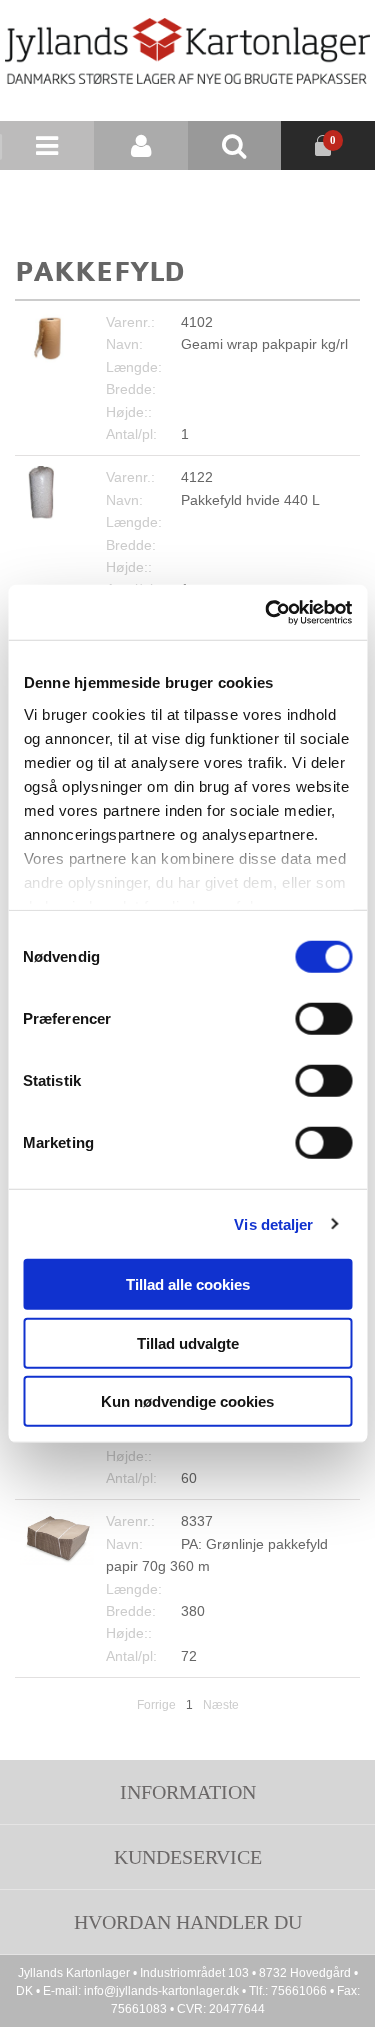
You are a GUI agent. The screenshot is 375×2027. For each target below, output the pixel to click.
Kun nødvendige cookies (187, 1401)
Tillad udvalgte (188, 1342)
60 (189, 1478)
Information (188, 1792)
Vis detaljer (273, 1223)
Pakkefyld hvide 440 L (250, 500)
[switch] (323, 1019)
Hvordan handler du (188, 1922)
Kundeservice (188, 1857)
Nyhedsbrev (234, 194)
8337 (197, 1521)
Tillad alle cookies (188, 1284)
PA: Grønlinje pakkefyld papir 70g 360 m (217, 1555)
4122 (197, 477)
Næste (221, 1705)
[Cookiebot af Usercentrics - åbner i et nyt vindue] (267, 612)
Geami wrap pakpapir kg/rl (264, 344)
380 (193, 1611)
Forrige (156, 1705)
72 (189, 1656)
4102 (197, 322)
